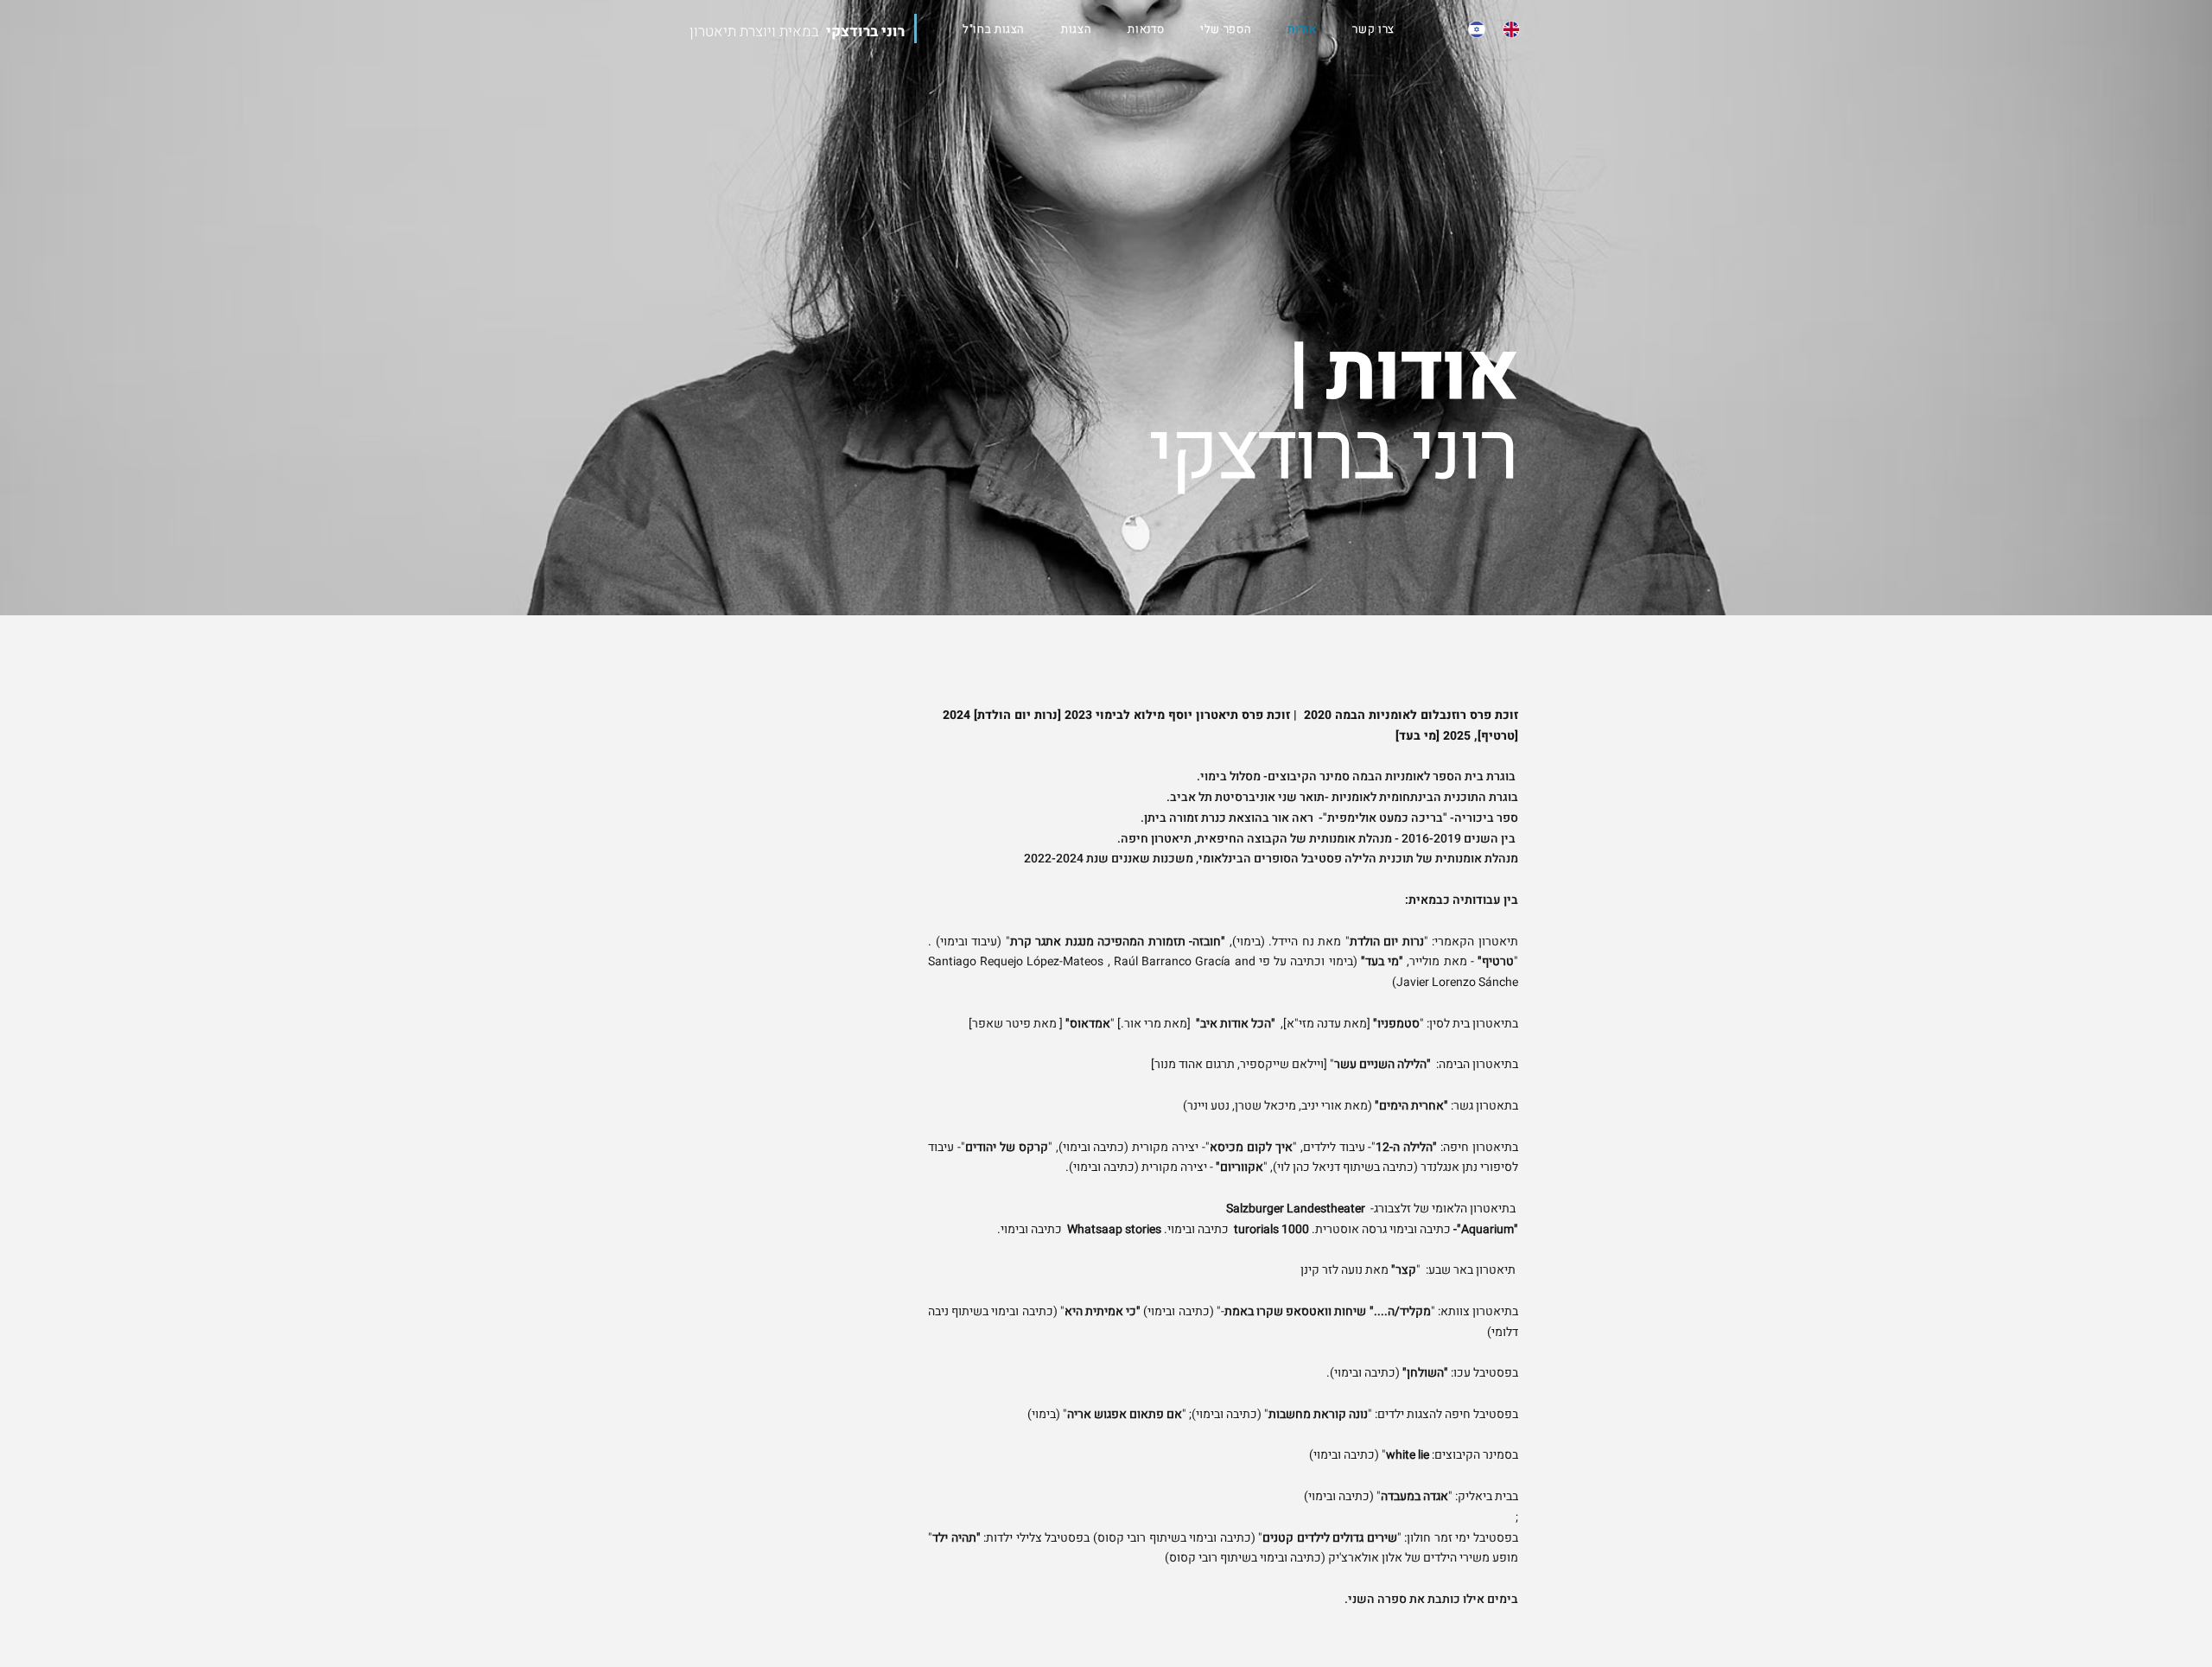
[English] (1507, 29)
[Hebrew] (1473, 29)
